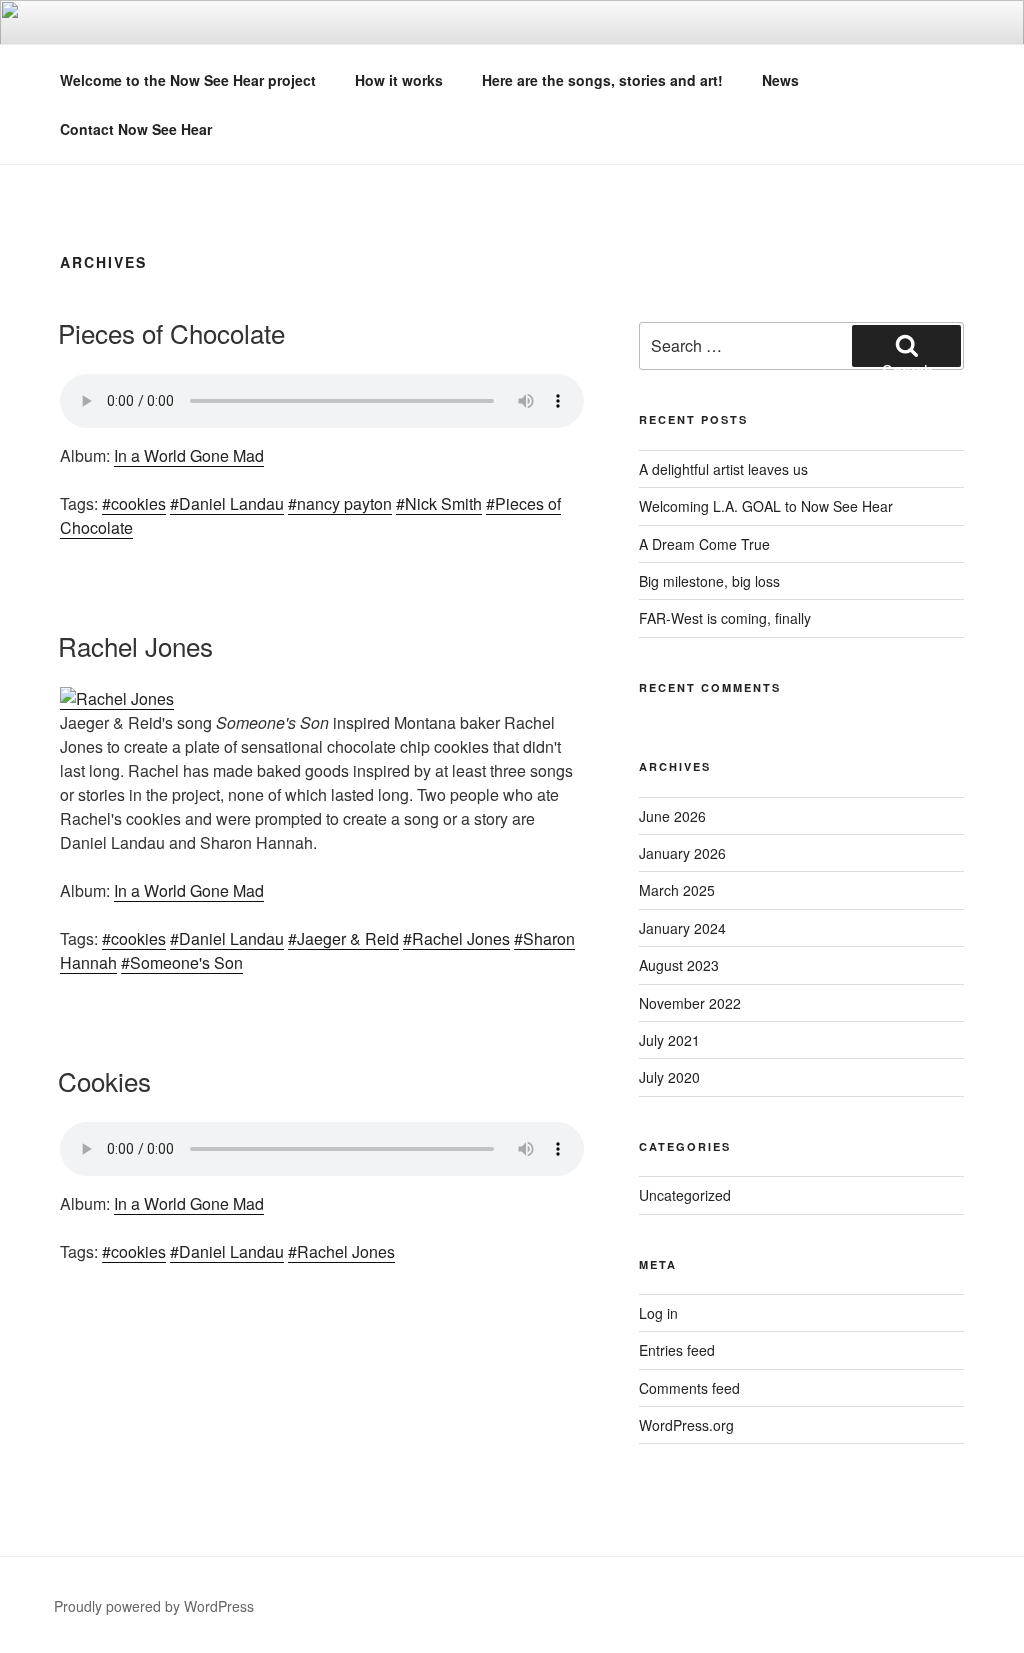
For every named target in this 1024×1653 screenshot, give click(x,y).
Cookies (104, 1080)
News (780, 80)
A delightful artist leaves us (723, 469)
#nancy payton (340, 503)
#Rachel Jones (456, 938)
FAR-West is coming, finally (725, 618)
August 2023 (679, 965)
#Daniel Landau (227, 503)
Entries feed (677, 1350)
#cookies (134, 503)
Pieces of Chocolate (171, 332)
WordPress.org (686, 1425)
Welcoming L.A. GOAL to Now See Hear (766, 506)
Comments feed (689, 1388)
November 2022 (690, 1003)
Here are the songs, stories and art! (602, 80)
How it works (399, 80)
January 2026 (682, 853)
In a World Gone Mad (189, 455)
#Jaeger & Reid (343, 938)
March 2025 (677, 890)
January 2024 (682, 928)
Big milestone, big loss (709, 581)
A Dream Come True (704, 544)
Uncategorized (685, 1195)
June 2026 (672, 816)
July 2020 (669, 1077)
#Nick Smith (439, 503)
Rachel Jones (135, 645)
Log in (658, 1313)
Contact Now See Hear (136, 129)
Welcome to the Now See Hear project (188, 80)
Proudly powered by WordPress (154, 1606)
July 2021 (669, 1040)
